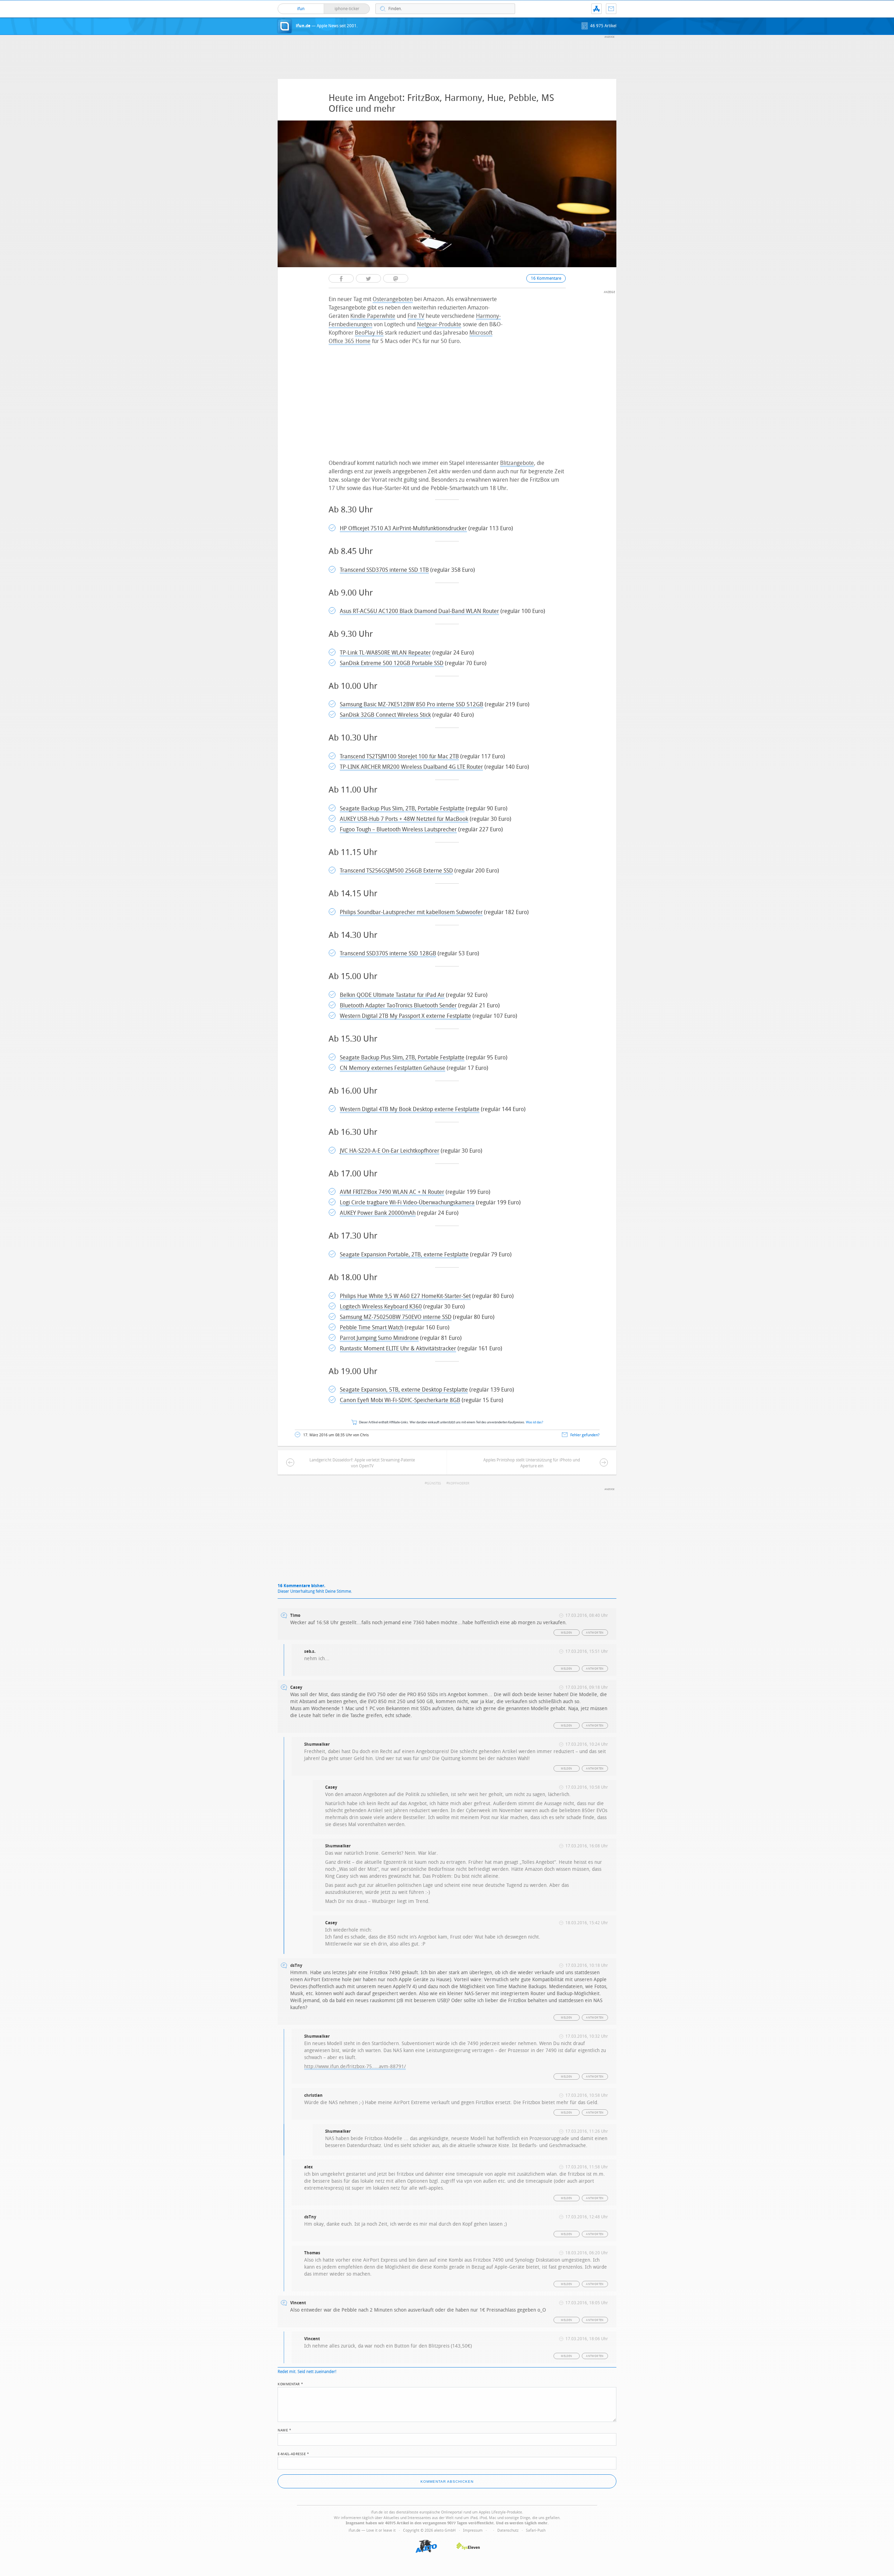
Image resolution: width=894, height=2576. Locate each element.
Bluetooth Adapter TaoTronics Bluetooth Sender (398, 1005)
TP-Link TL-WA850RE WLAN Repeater (385, 653)
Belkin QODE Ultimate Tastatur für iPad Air (392, 995)
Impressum (473, 2530)
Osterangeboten (393, 299)
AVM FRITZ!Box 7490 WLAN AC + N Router (392, 1192)
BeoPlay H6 (369, 333)
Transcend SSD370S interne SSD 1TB (384, 570)
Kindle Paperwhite (373, 316)
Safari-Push (536, 2530)
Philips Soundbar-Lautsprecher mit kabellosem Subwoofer (411, 912)
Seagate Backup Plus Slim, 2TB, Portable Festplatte (402, 808)
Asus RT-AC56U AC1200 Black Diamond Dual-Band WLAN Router (419, 611)
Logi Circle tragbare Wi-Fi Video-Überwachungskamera (407, 1202)
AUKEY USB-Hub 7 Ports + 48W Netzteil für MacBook (404, 819)
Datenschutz (508, 2530)
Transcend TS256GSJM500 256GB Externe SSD (396, 871)
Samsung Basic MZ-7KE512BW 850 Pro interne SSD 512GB (412, 704)
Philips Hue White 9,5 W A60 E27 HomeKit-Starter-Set (405, 1296)
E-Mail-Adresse (293, 2453)
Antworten (595, 1633)
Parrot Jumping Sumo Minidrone (379, 1338)
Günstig (434, 1483)
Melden (566, 1633)
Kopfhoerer (459, 1483)
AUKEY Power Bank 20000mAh (378, 1213)
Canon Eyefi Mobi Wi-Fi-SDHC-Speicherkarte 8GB (400, 1400)
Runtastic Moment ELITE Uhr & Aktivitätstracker (398, 1348)
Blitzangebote (517, 463)
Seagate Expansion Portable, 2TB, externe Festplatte (404, 1254)
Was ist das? (535, 1422)
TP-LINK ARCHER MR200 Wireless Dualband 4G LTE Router (411, 767)
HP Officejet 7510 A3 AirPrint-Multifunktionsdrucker (403, 528)
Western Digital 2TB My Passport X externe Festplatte (405, 1016)
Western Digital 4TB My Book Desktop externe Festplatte (410, 1109)
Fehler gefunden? (585, 1435)
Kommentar (291, 2384)
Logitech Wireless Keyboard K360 (381, 1307)
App (596, 9)
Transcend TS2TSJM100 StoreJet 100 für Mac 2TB (399, 756)
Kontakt (611, 9)
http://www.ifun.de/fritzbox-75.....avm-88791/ (355, 2067)
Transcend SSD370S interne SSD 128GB (388, 953)
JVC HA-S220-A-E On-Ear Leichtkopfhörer (390, 1151)
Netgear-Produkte (439, 324)
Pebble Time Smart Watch (372, 1327)
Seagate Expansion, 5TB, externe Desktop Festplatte (404, 1390)
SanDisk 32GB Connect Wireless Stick (385, 715)
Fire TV (416, 316)
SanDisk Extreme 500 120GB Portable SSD (392, 663)
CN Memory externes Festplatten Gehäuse (393, 1068)
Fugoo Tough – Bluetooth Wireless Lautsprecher (398, 829)
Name (284, 2430)
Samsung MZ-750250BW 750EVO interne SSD (396, 1317)
